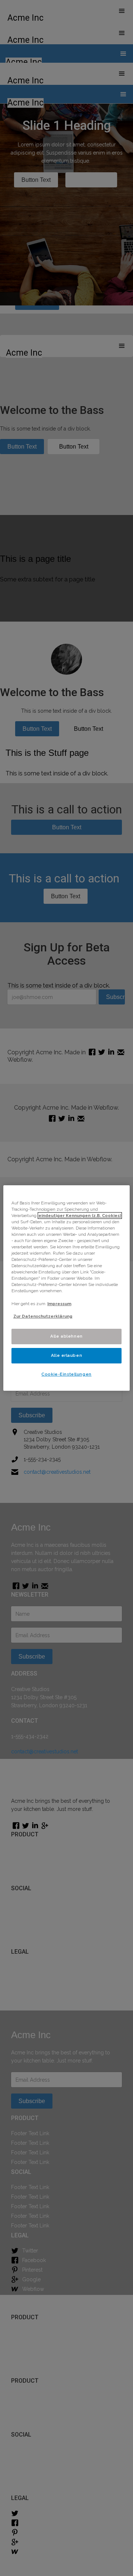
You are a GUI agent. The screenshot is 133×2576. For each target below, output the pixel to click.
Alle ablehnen (66, 1336)
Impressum (59, 1304)
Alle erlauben (66, 1355)
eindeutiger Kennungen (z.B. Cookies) (80, 1216)
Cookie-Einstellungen (66, 1374)
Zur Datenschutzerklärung (43, 1316)
